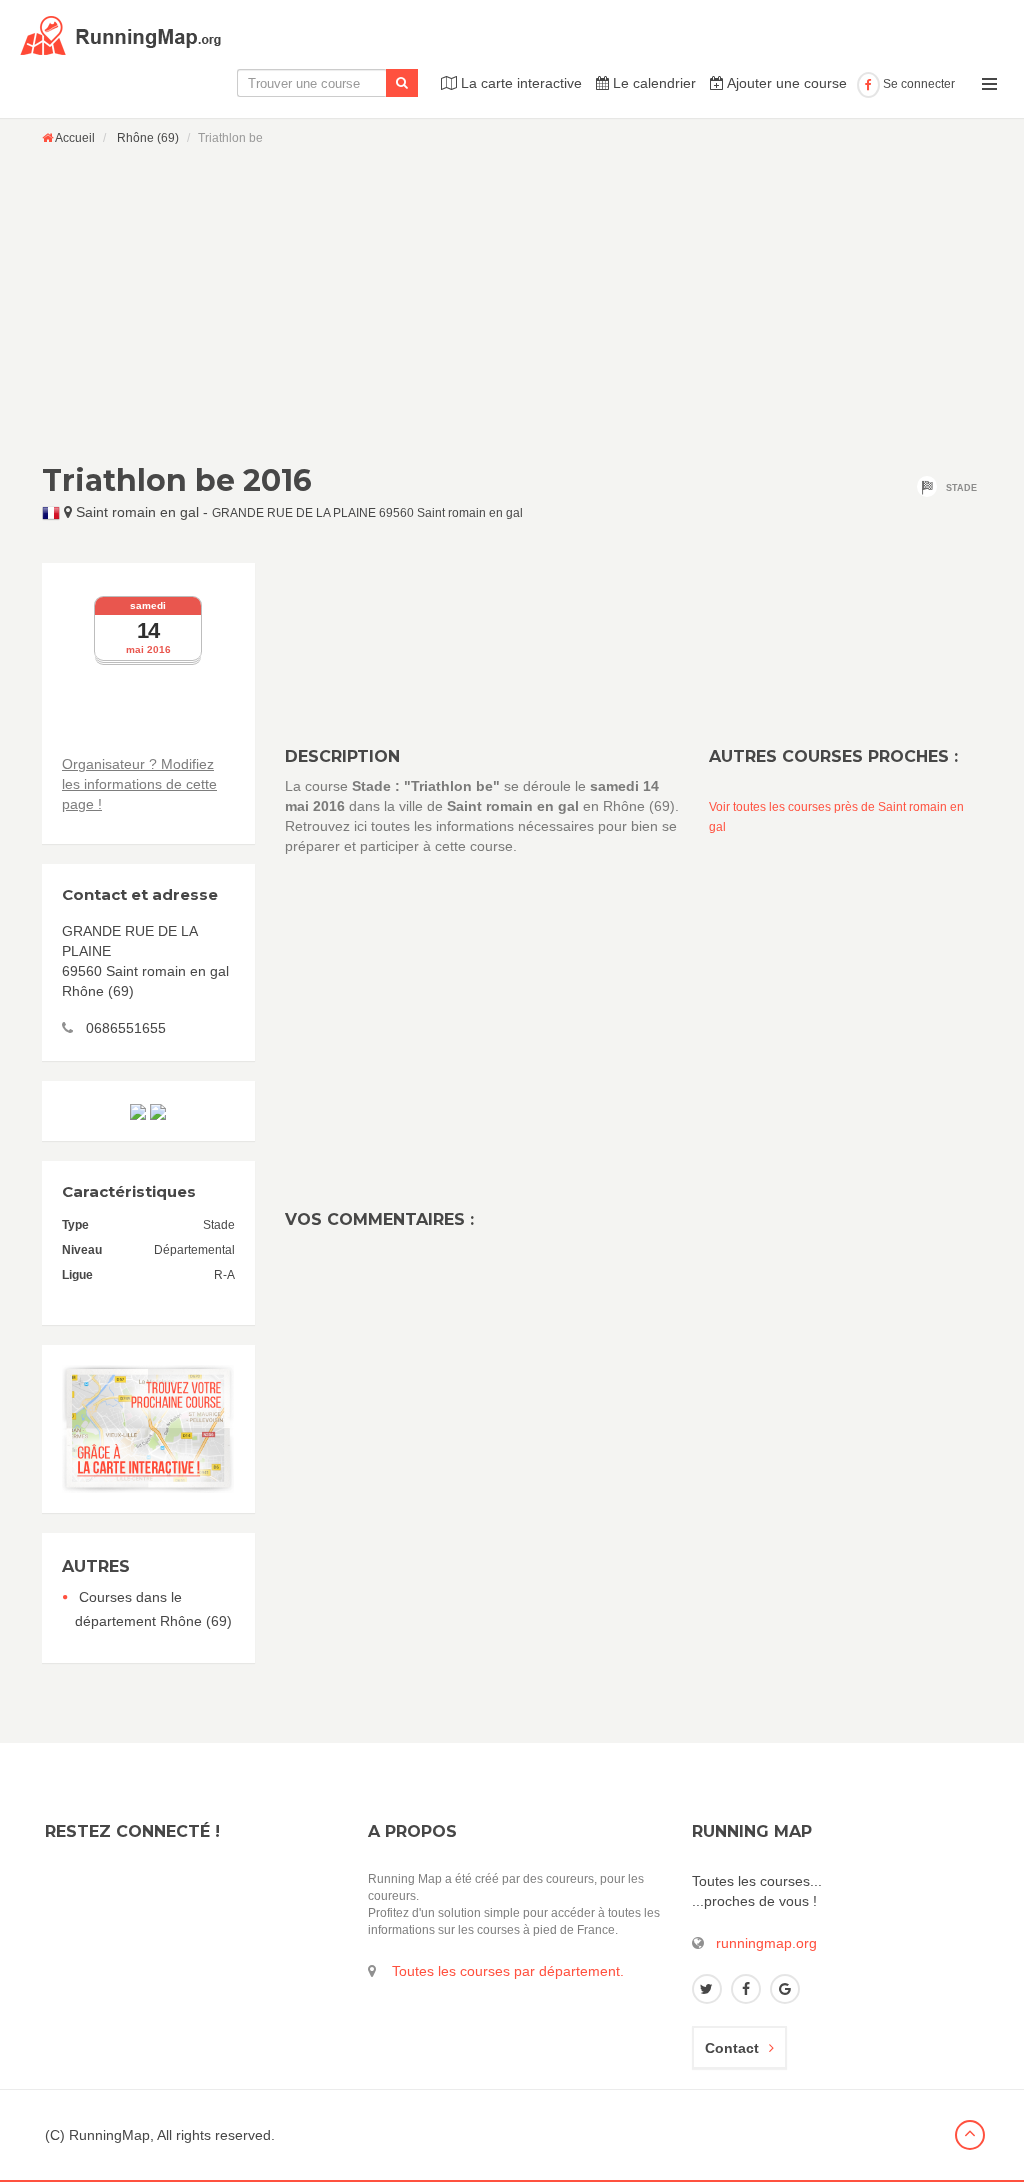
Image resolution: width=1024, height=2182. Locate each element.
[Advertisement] (512, 304)
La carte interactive (519, 83)
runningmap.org (766, 1943)
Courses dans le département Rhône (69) (153, 1609)
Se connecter (917, 84)
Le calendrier (652, 83)
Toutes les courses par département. (508, 1971)
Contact (732, 2048)
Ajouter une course (785, 83)
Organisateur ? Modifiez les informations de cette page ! (139, 784)
